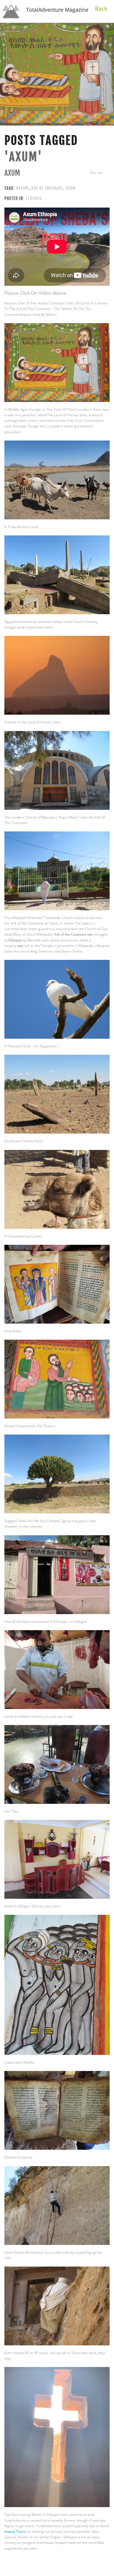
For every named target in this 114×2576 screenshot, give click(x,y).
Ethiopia (34, 198)
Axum (12, 173)
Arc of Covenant (47, 188)
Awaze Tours (15, 2531)
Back (101, 8)
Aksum (22, 188)
